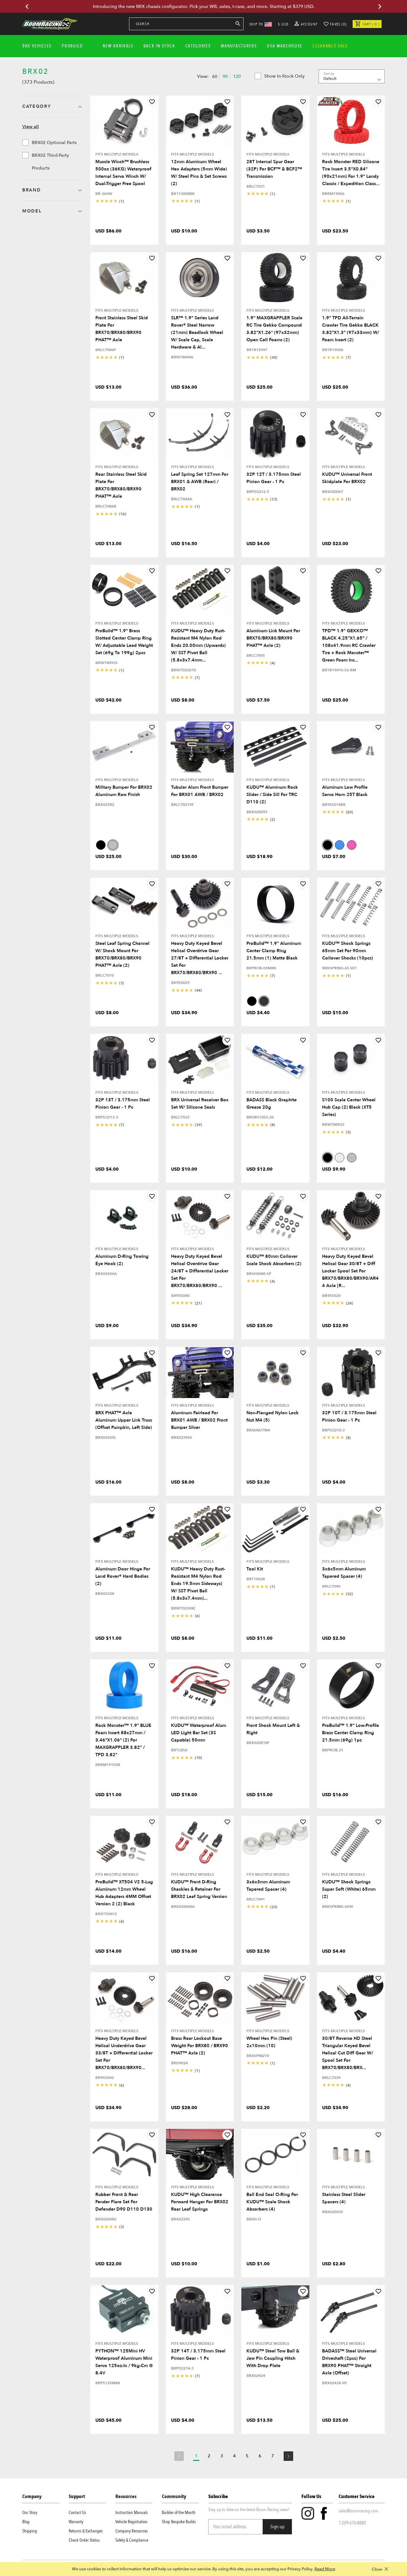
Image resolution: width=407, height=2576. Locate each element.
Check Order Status (84, 2540)
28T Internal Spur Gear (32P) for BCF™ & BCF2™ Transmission (274, 169)
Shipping (30, 2531)
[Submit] (238, 25)
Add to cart (124, 142)
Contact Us (77, 2513)
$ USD (283, 24)
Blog (26, 2522)
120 (237, 76)
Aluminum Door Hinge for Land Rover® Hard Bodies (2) (123, 1576)
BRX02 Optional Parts (54, 143)
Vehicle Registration (131, 2522)
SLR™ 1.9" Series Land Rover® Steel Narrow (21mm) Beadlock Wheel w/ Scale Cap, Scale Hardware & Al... (197, 332)
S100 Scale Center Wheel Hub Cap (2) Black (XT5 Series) (349, 1107)
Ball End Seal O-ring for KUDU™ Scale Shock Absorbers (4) (272, 2202)
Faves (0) (338, 24)
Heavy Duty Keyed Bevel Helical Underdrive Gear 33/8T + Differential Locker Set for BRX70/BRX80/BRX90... (124, 2053)
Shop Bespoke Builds (179, 2522)
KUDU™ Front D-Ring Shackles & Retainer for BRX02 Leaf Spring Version (199, 1889)
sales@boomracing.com (359, 2511)
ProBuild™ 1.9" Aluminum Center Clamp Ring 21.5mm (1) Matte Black (274, 951)
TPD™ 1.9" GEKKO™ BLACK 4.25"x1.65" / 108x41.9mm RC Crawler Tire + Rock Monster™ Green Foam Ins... (349, 645)
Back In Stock (159, 46)
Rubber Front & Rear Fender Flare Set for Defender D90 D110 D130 (124, 2202)
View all (31, 127)
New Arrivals (118, 46)
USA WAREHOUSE (285, 46)
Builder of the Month (179, 2513)
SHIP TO (256, 24)
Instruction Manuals (132, 2513)
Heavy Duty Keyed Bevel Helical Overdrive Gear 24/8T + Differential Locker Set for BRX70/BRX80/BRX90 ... (200, 1271)
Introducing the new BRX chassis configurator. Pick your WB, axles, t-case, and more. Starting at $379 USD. (204, 7)
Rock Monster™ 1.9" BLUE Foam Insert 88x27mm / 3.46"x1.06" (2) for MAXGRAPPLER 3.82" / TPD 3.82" (123, 1740)
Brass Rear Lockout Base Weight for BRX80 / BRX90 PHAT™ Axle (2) (200, 2046)
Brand (31, 190)
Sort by (329, 74)
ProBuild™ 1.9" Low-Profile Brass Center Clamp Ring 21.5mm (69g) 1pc (351, 1733)
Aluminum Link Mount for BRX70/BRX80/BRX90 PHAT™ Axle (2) (273, 638)
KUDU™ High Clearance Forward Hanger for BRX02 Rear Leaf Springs (200, 2202)
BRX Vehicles (37, 46)
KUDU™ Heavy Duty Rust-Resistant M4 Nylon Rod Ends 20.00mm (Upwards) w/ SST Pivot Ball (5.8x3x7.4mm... (198, 645)
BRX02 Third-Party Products (50, 162)
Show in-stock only (284, 76)
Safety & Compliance (132, 2540)
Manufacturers (239, 46)
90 (225, 76)
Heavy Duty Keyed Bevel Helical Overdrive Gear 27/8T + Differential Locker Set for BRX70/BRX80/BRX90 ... (200, 958)
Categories (198, 46)
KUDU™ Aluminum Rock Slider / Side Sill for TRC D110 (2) (272, 795)
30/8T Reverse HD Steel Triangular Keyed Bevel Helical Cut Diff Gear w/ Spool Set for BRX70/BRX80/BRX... (348, 2053)
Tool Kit (255, 1569)
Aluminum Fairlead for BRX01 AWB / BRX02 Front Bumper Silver (199, 1420)
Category (37, 106)
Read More (325, 2569)
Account (309, 24)
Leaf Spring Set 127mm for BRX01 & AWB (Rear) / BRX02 (200, 482)
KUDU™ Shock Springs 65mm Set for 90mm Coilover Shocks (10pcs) (348, 951)
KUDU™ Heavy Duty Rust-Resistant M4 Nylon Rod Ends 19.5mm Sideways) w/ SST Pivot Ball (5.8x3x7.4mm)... (198, 1584)
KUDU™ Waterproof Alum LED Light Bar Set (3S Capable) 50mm (199, 1733)
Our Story (30, 2513)
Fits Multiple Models (117, 154)
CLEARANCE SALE (330, 46)
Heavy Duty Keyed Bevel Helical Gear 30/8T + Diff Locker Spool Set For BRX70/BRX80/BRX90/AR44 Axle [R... (350, 1271)
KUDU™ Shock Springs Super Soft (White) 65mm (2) (349, 1889)
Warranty (76, 2522)
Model (32, 211)
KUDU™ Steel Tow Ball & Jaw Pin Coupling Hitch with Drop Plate (273, 2358)
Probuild (72, 46)
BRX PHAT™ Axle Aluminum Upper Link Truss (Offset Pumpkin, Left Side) (124, 1420)
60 (215, 76)
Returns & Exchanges (86, 2531)
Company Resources (132, 2531)
